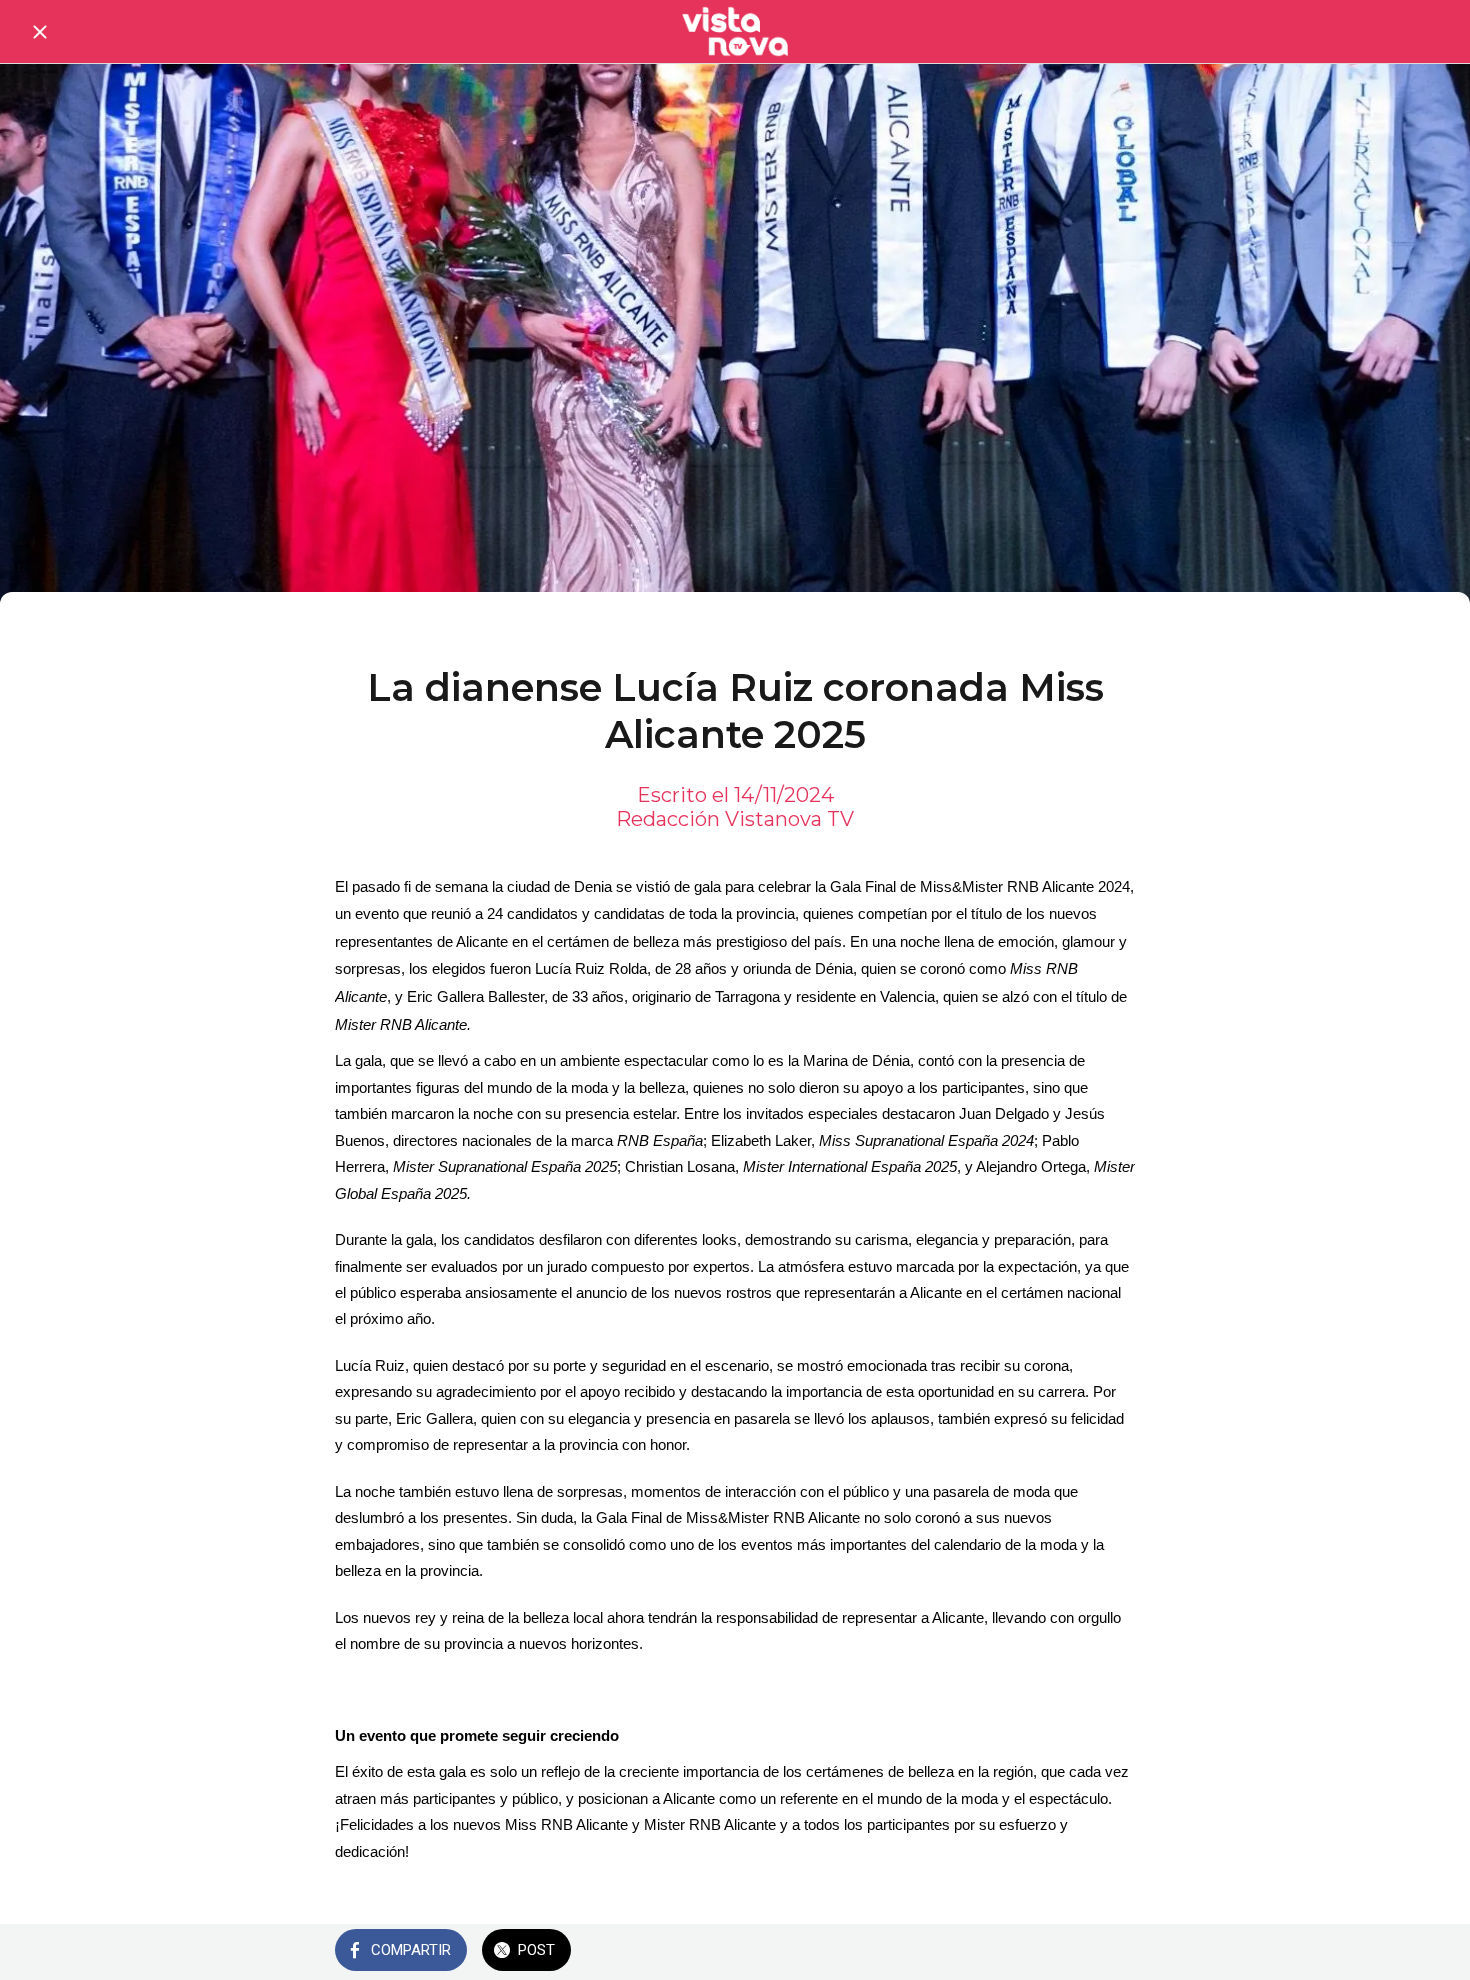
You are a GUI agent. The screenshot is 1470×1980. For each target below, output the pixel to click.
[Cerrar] (40, 32)
